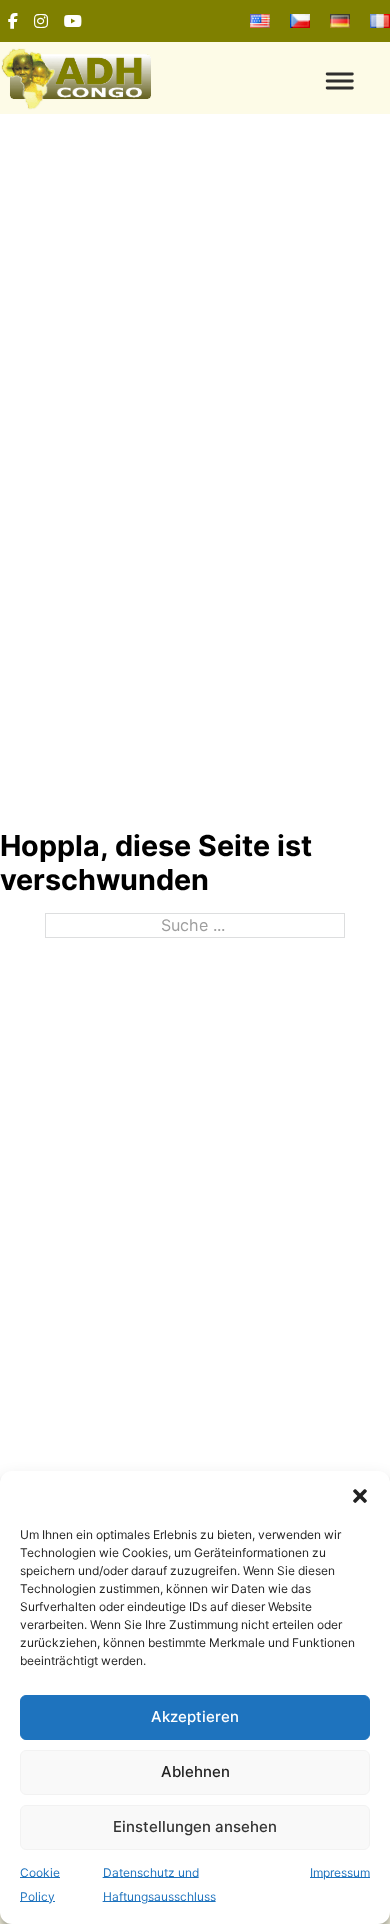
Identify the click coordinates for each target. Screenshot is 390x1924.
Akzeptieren (195, 1716)
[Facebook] (13, 21)
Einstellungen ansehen (195, 1826)
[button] (360, 1496)
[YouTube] (73, 21)
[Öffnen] (292, 80)
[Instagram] (41, 21)
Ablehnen (195, 1771)
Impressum (340, 1872)
